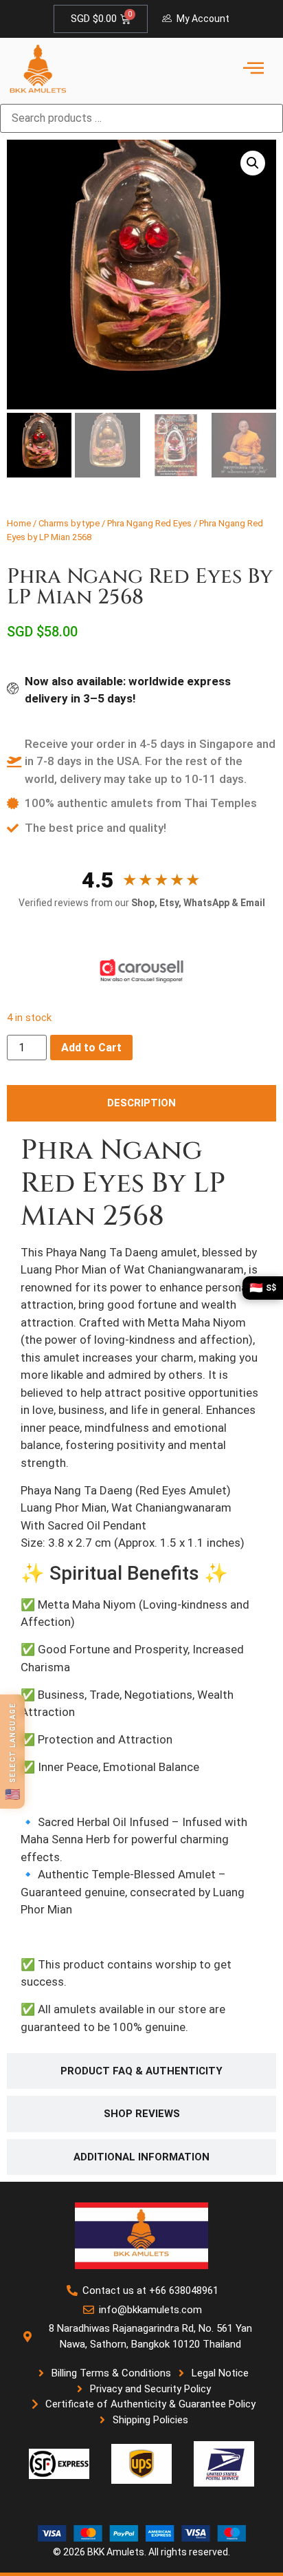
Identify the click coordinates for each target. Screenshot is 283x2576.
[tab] (141, 1103)
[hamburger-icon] (253, 69)
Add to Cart (91, 1048)
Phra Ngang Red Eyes (149, 523)
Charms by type (69, 523)
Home (19, 523)
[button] (253, 163)
